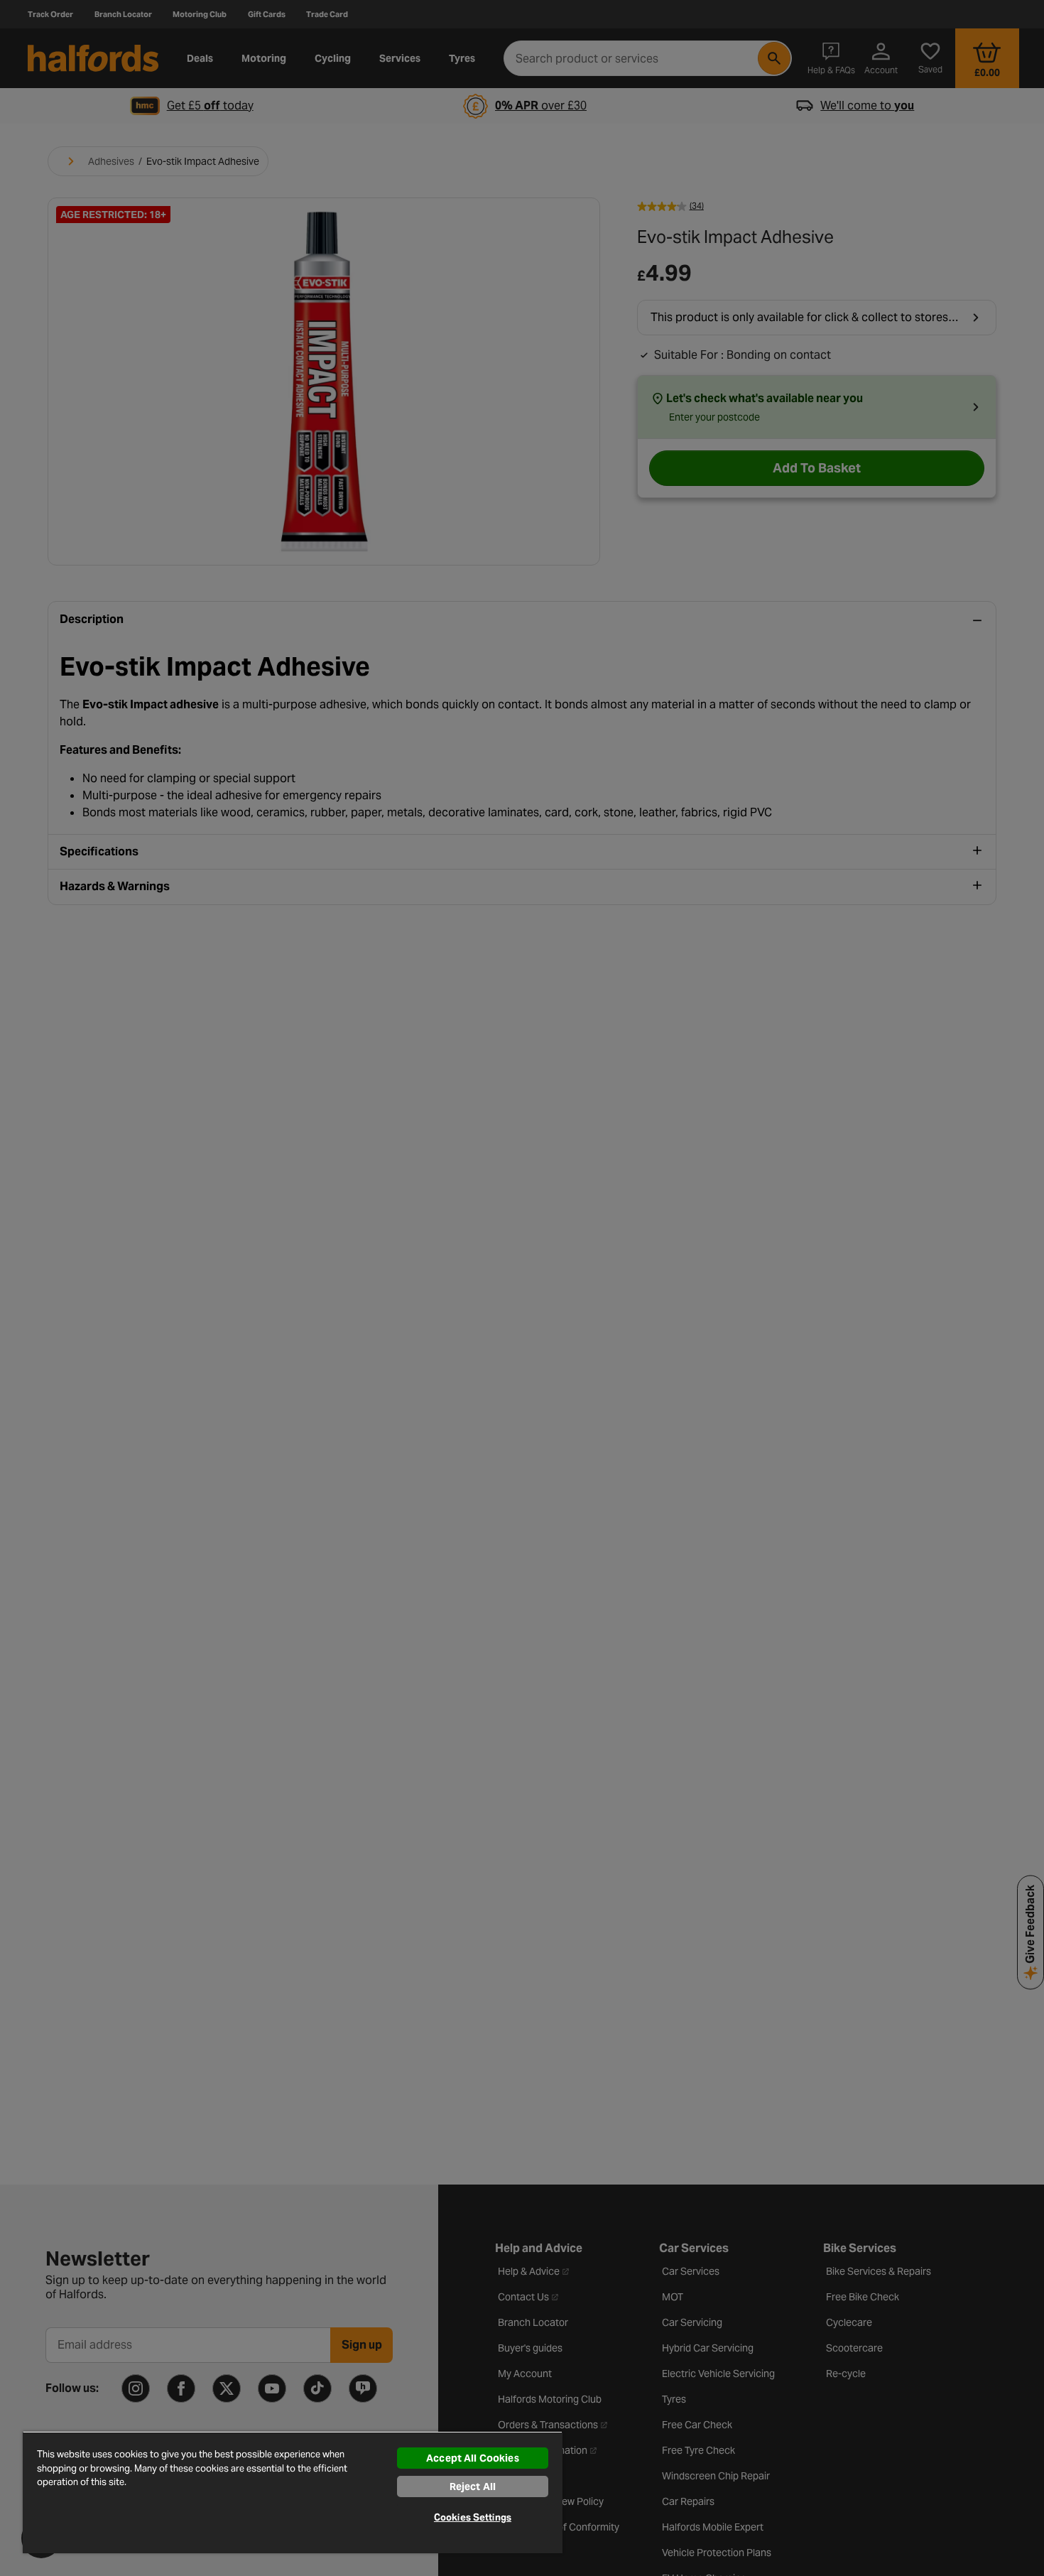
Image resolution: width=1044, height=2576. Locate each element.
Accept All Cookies (473, 2458)
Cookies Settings (473, 2517)
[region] (293, 2492)
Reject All (473, 2486)
